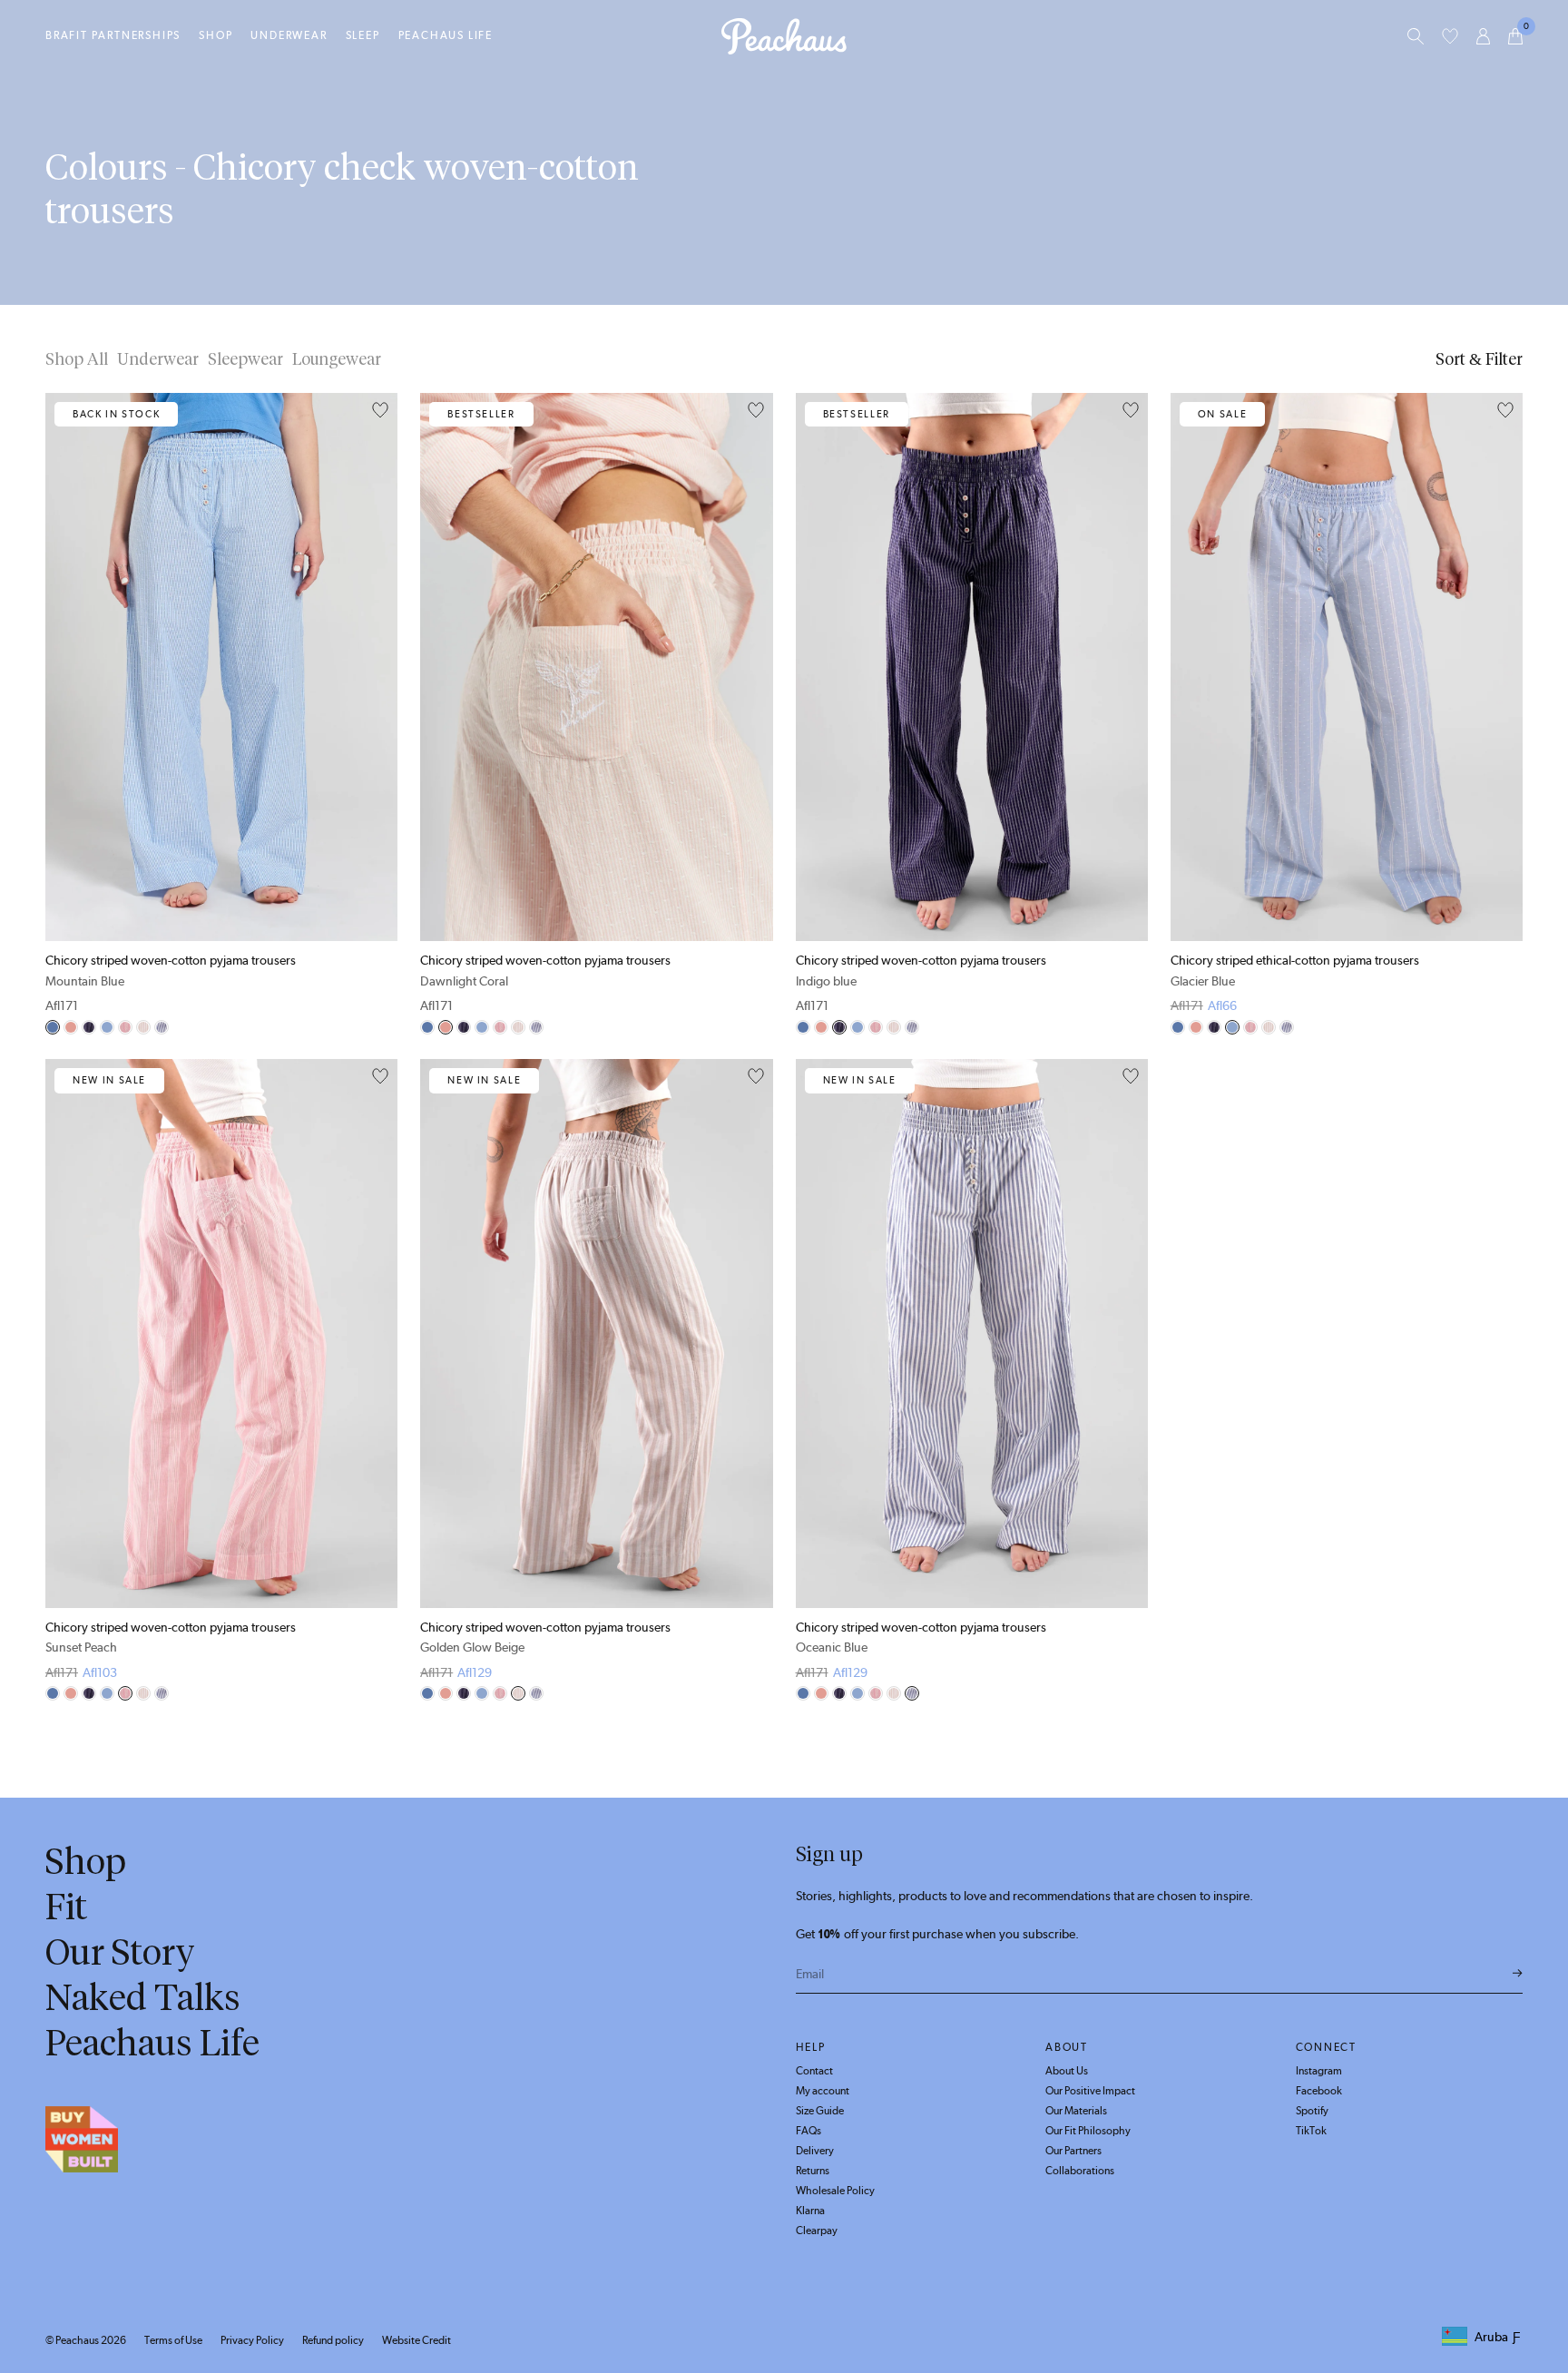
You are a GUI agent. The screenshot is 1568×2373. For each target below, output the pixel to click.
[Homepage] (784, 36)
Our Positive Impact (1090, 2091)
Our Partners (1073, 2151)
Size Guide (820, 2111)
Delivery (815, 2151)
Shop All (77, 359)
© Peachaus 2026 (86, 2340)
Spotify (1312, 2111)
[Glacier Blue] (107, 1027)
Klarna (810, 2211)
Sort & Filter (1479, 359)
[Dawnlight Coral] (71, 1027)
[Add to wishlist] (380, 411)
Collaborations (1080, 2171)
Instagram (1319, 2071)
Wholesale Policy (835, 2191)
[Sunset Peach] (125, 1027)
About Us (1067, 2071)
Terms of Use (173, 2340)
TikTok (1311, 2131)
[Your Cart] (1515, 36)
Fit (66, 1907)
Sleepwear (245, 359)
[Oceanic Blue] (162, 1027)
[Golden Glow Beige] (143, 1027)
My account (823, 2091)
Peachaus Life (446, 35)
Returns (813, 2171)
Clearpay (817, 2231)
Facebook (1319, 2091)
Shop (216, 35)
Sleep (363, 35)
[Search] (1416, 36)
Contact (814, 2071)
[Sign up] (1518, 1974)
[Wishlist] (1450, 36)
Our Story (120, 1952)
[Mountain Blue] (53, 1027)
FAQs (808, 2131)
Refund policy (333, 2340)
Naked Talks (143, 1997)
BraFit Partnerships (113, 35)
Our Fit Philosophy (1088, 2131)
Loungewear (337, 359)
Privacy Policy (252, 2340)
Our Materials (1076, 2111)
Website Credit (416, 2340)
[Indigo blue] (89, 1027)
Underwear (289, 35)
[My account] (1483, 36)
